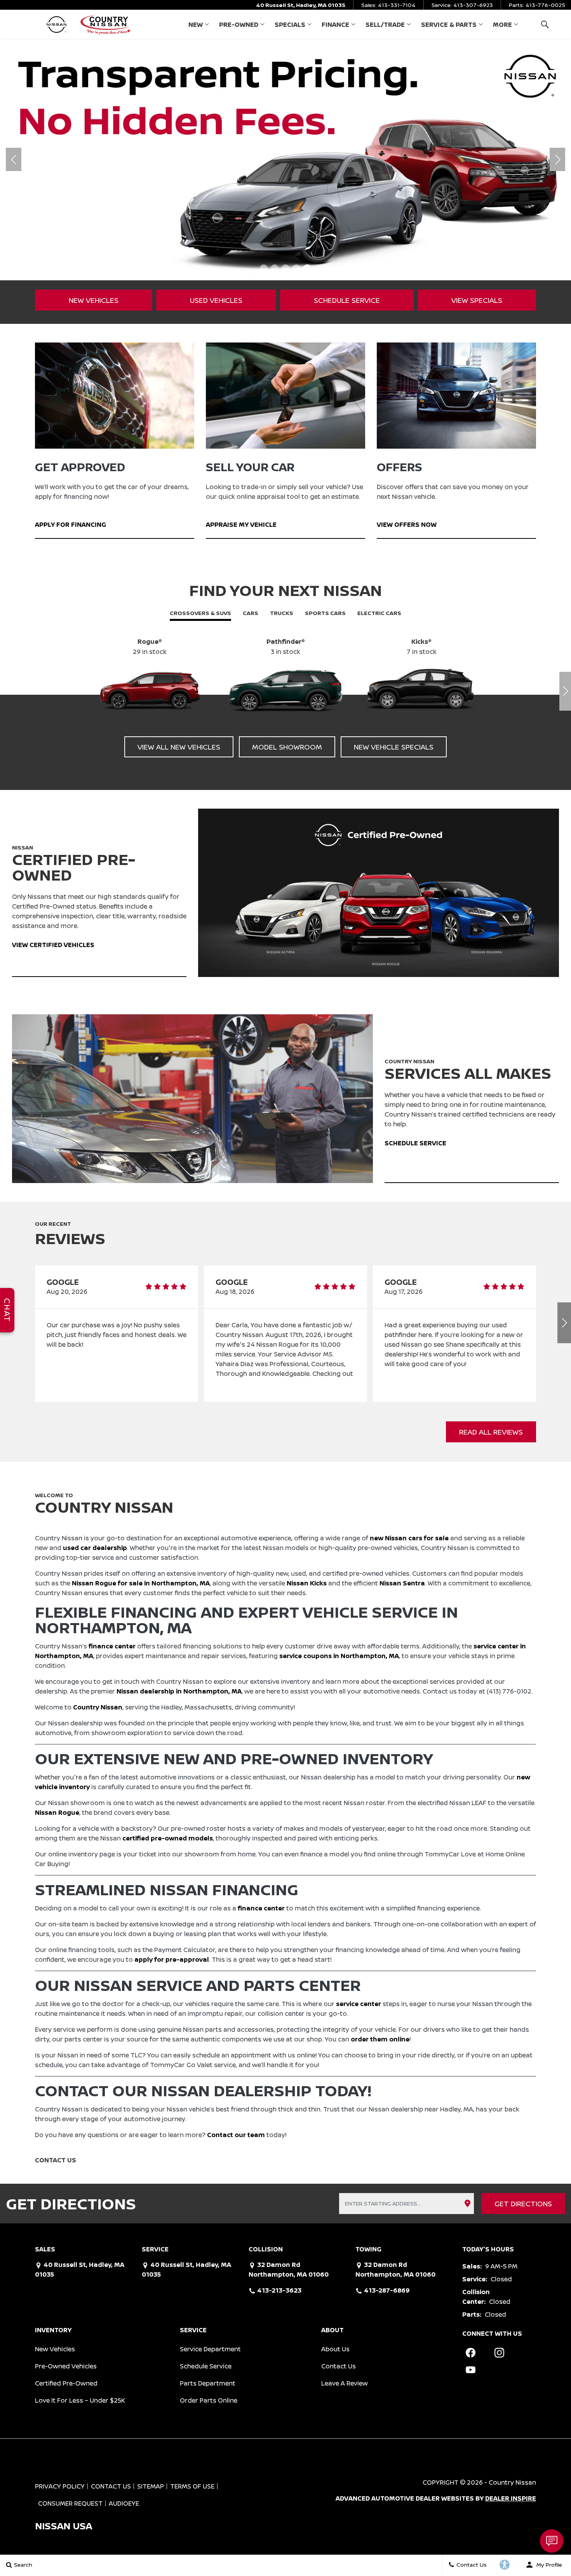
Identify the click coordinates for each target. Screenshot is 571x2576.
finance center (112, 1646)
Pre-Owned (239, 24)
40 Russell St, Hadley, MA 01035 (301, 5)
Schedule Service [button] (347, 300)
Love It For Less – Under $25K (80, 2400)
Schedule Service (206, 2366)
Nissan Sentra (402, 1583)
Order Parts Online (209, 2400)
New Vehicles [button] (94, 300)
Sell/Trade (385, 24)
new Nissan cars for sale (409, 1538)
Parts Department (208, 2383)
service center (359, 2004)
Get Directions (523, 2204)
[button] (545, 24)
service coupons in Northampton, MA (339, 1656)
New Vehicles (55, 2349)
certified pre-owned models (168, 1838)
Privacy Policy (60, 2486)
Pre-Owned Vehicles (66, 2366)
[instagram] (500, 2353)
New (196, 24)
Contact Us (339, 2366)
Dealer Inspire (511, 2498)
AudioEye (124, 2503)
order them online (380, 2039)
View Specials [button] (477, 300)
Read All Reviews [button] (491, 1432)
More (502, 26)
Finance (335, 24)
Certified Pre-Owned (66, 2383)
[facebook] (471, 2353)
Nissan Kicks (307, 1583)
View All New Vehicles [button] (179, 747)
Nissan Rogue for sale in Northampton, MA (141, 1583)
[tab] (200, 614)
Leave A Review (345, 2383)
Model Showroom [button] (287, 747)
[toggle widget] (552, 2541)
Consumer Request (70, 2503)
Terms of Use (192, 2486)
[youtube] (471, 2370)
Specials (290, 24)
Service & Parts (449, 24)
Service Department (210, 2349)
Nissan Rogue (57, 1812)
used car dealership (95, 1548)
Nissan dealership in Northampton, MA (179, 1691)
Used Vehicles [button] (216, 300)
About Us (335, 2349)
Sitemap (151, 2486)
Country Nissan (98, 1707)
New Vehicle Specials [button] (394, 747)
